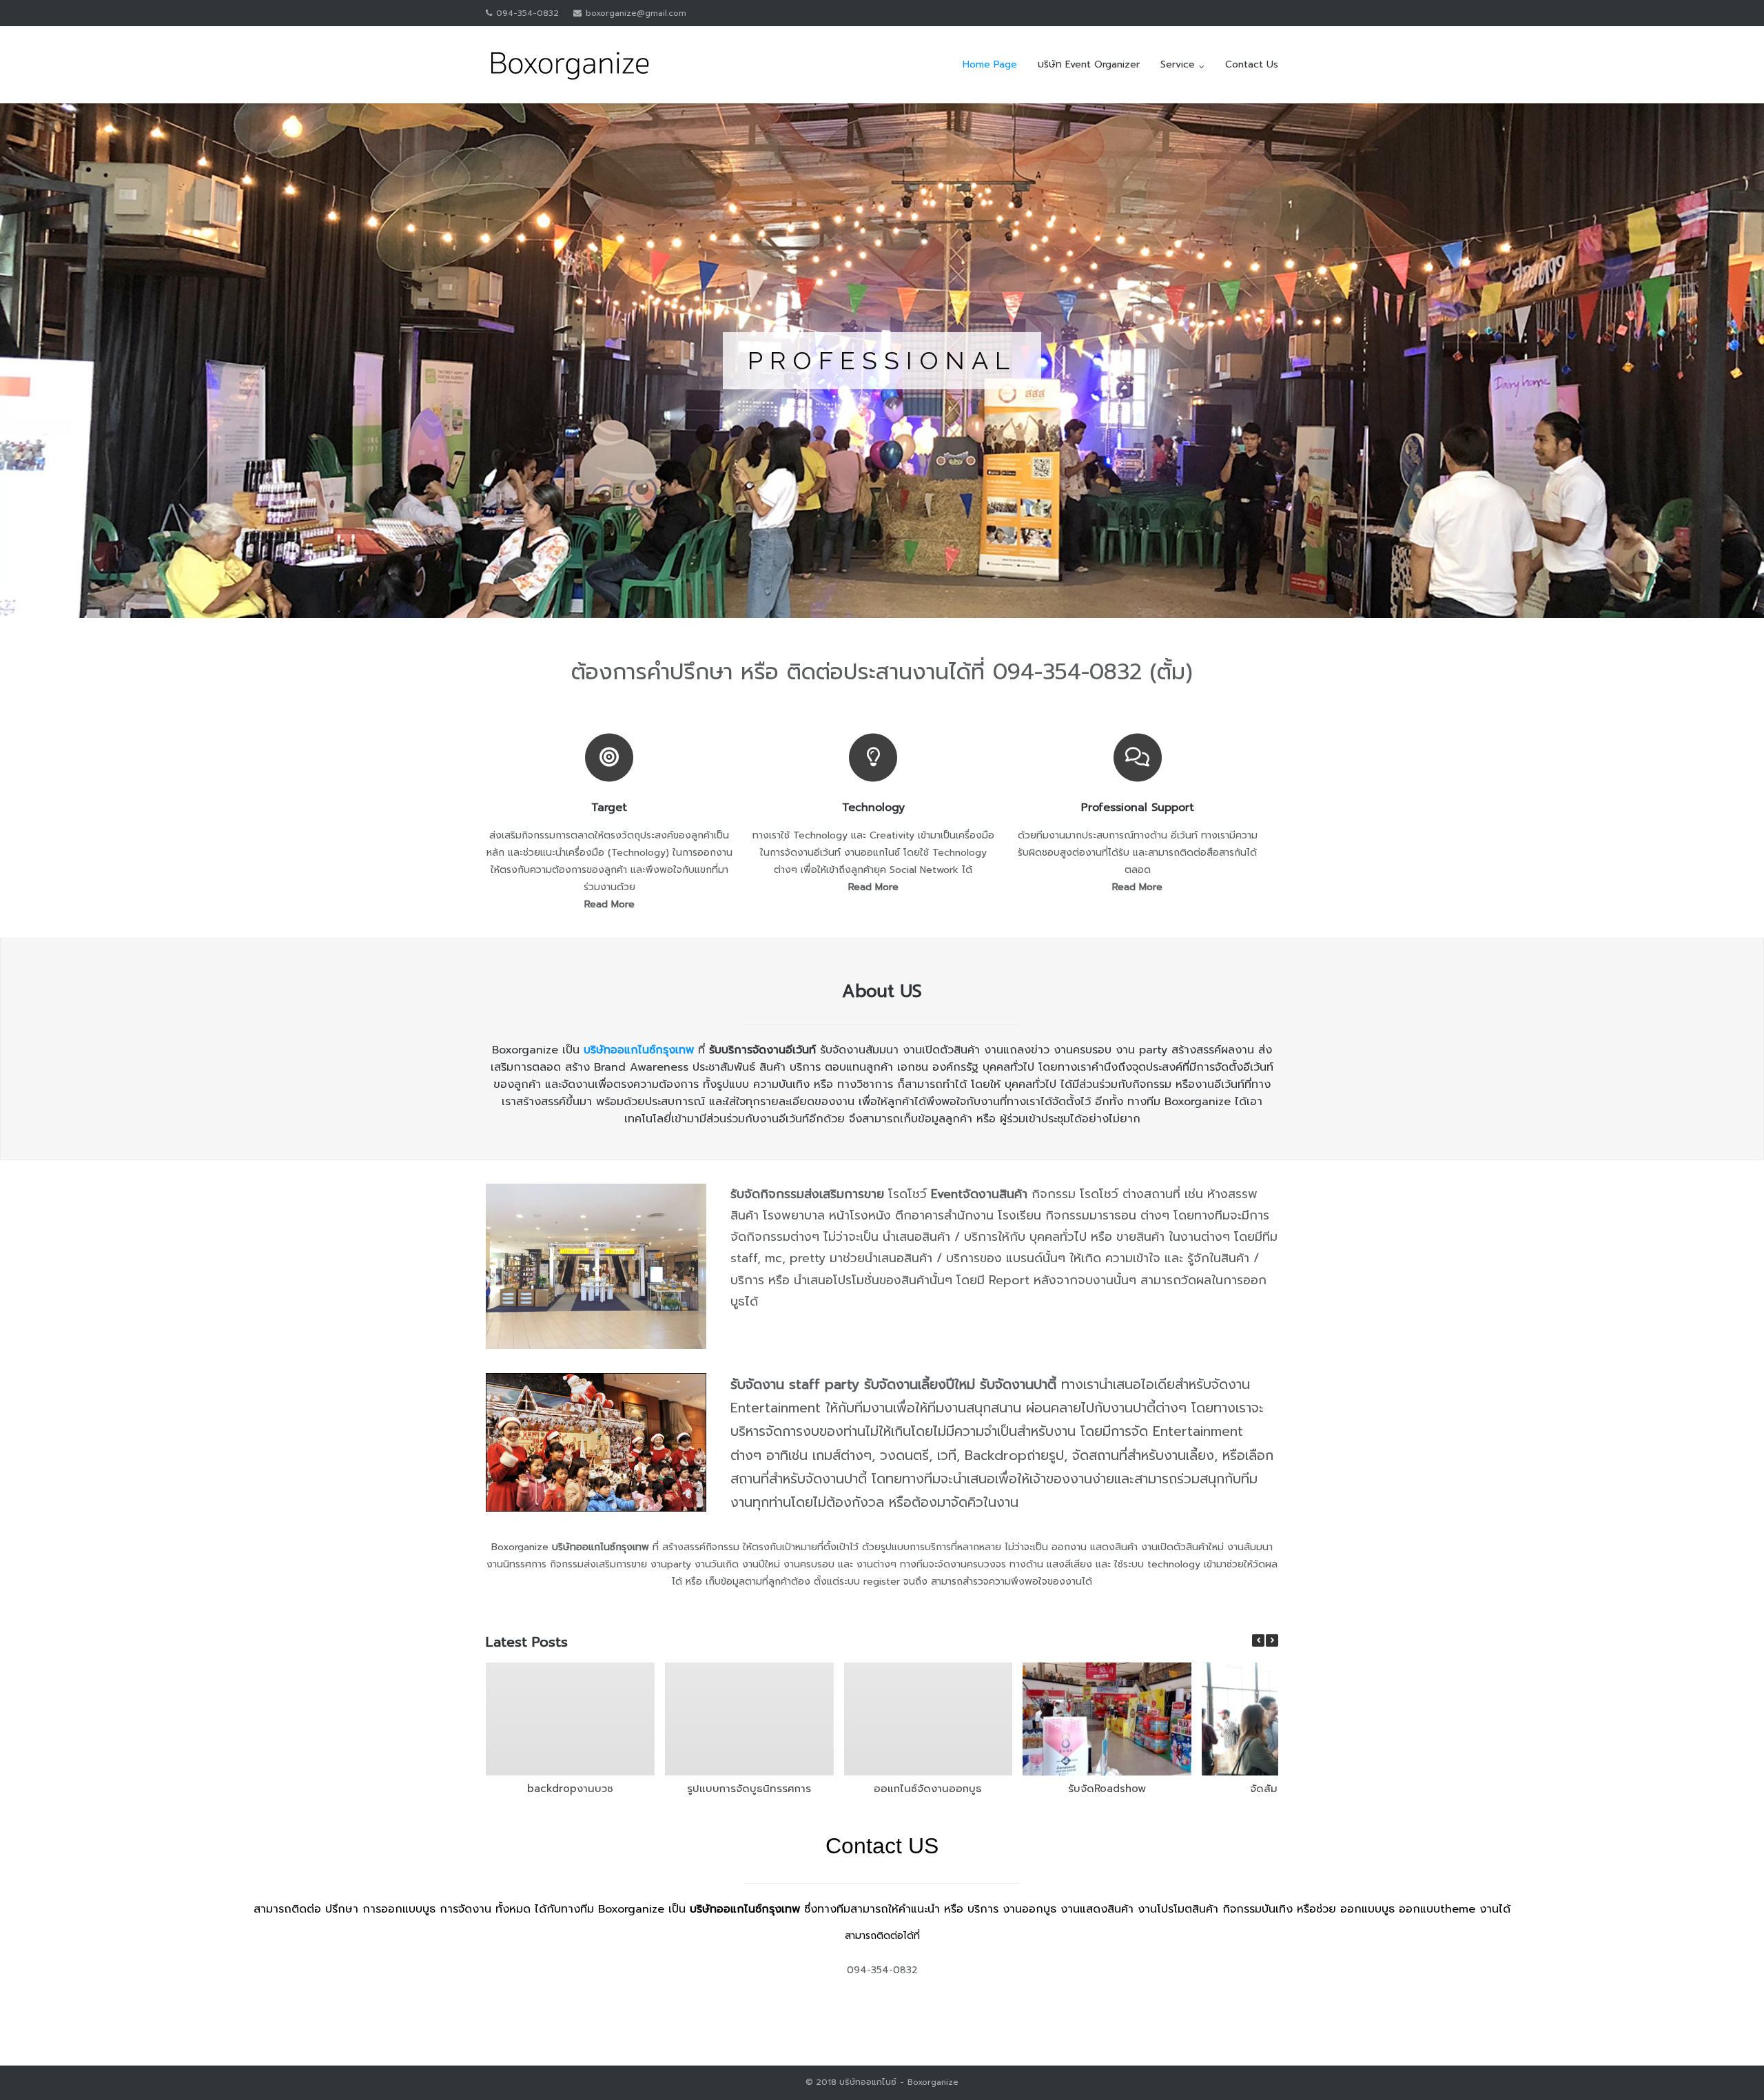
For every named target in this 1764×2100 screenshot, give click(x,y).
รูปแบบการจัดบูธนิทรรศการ (749, 1789)
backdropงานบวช (570, 1789)
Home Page (990, 64)
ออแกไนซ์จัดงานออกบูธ (928, 1789)
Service (1178, 64)
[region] (882, 361)
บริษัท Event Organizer (1089, 64)
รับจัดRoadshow (1107, 1789)
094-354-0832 (527, 13)
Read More (609, 904)
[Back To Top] (1730, 2066)
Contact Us (1252, 64)
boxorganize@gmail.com (636, 13)
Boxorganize (933, 2082)
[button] (1272, 1640)
